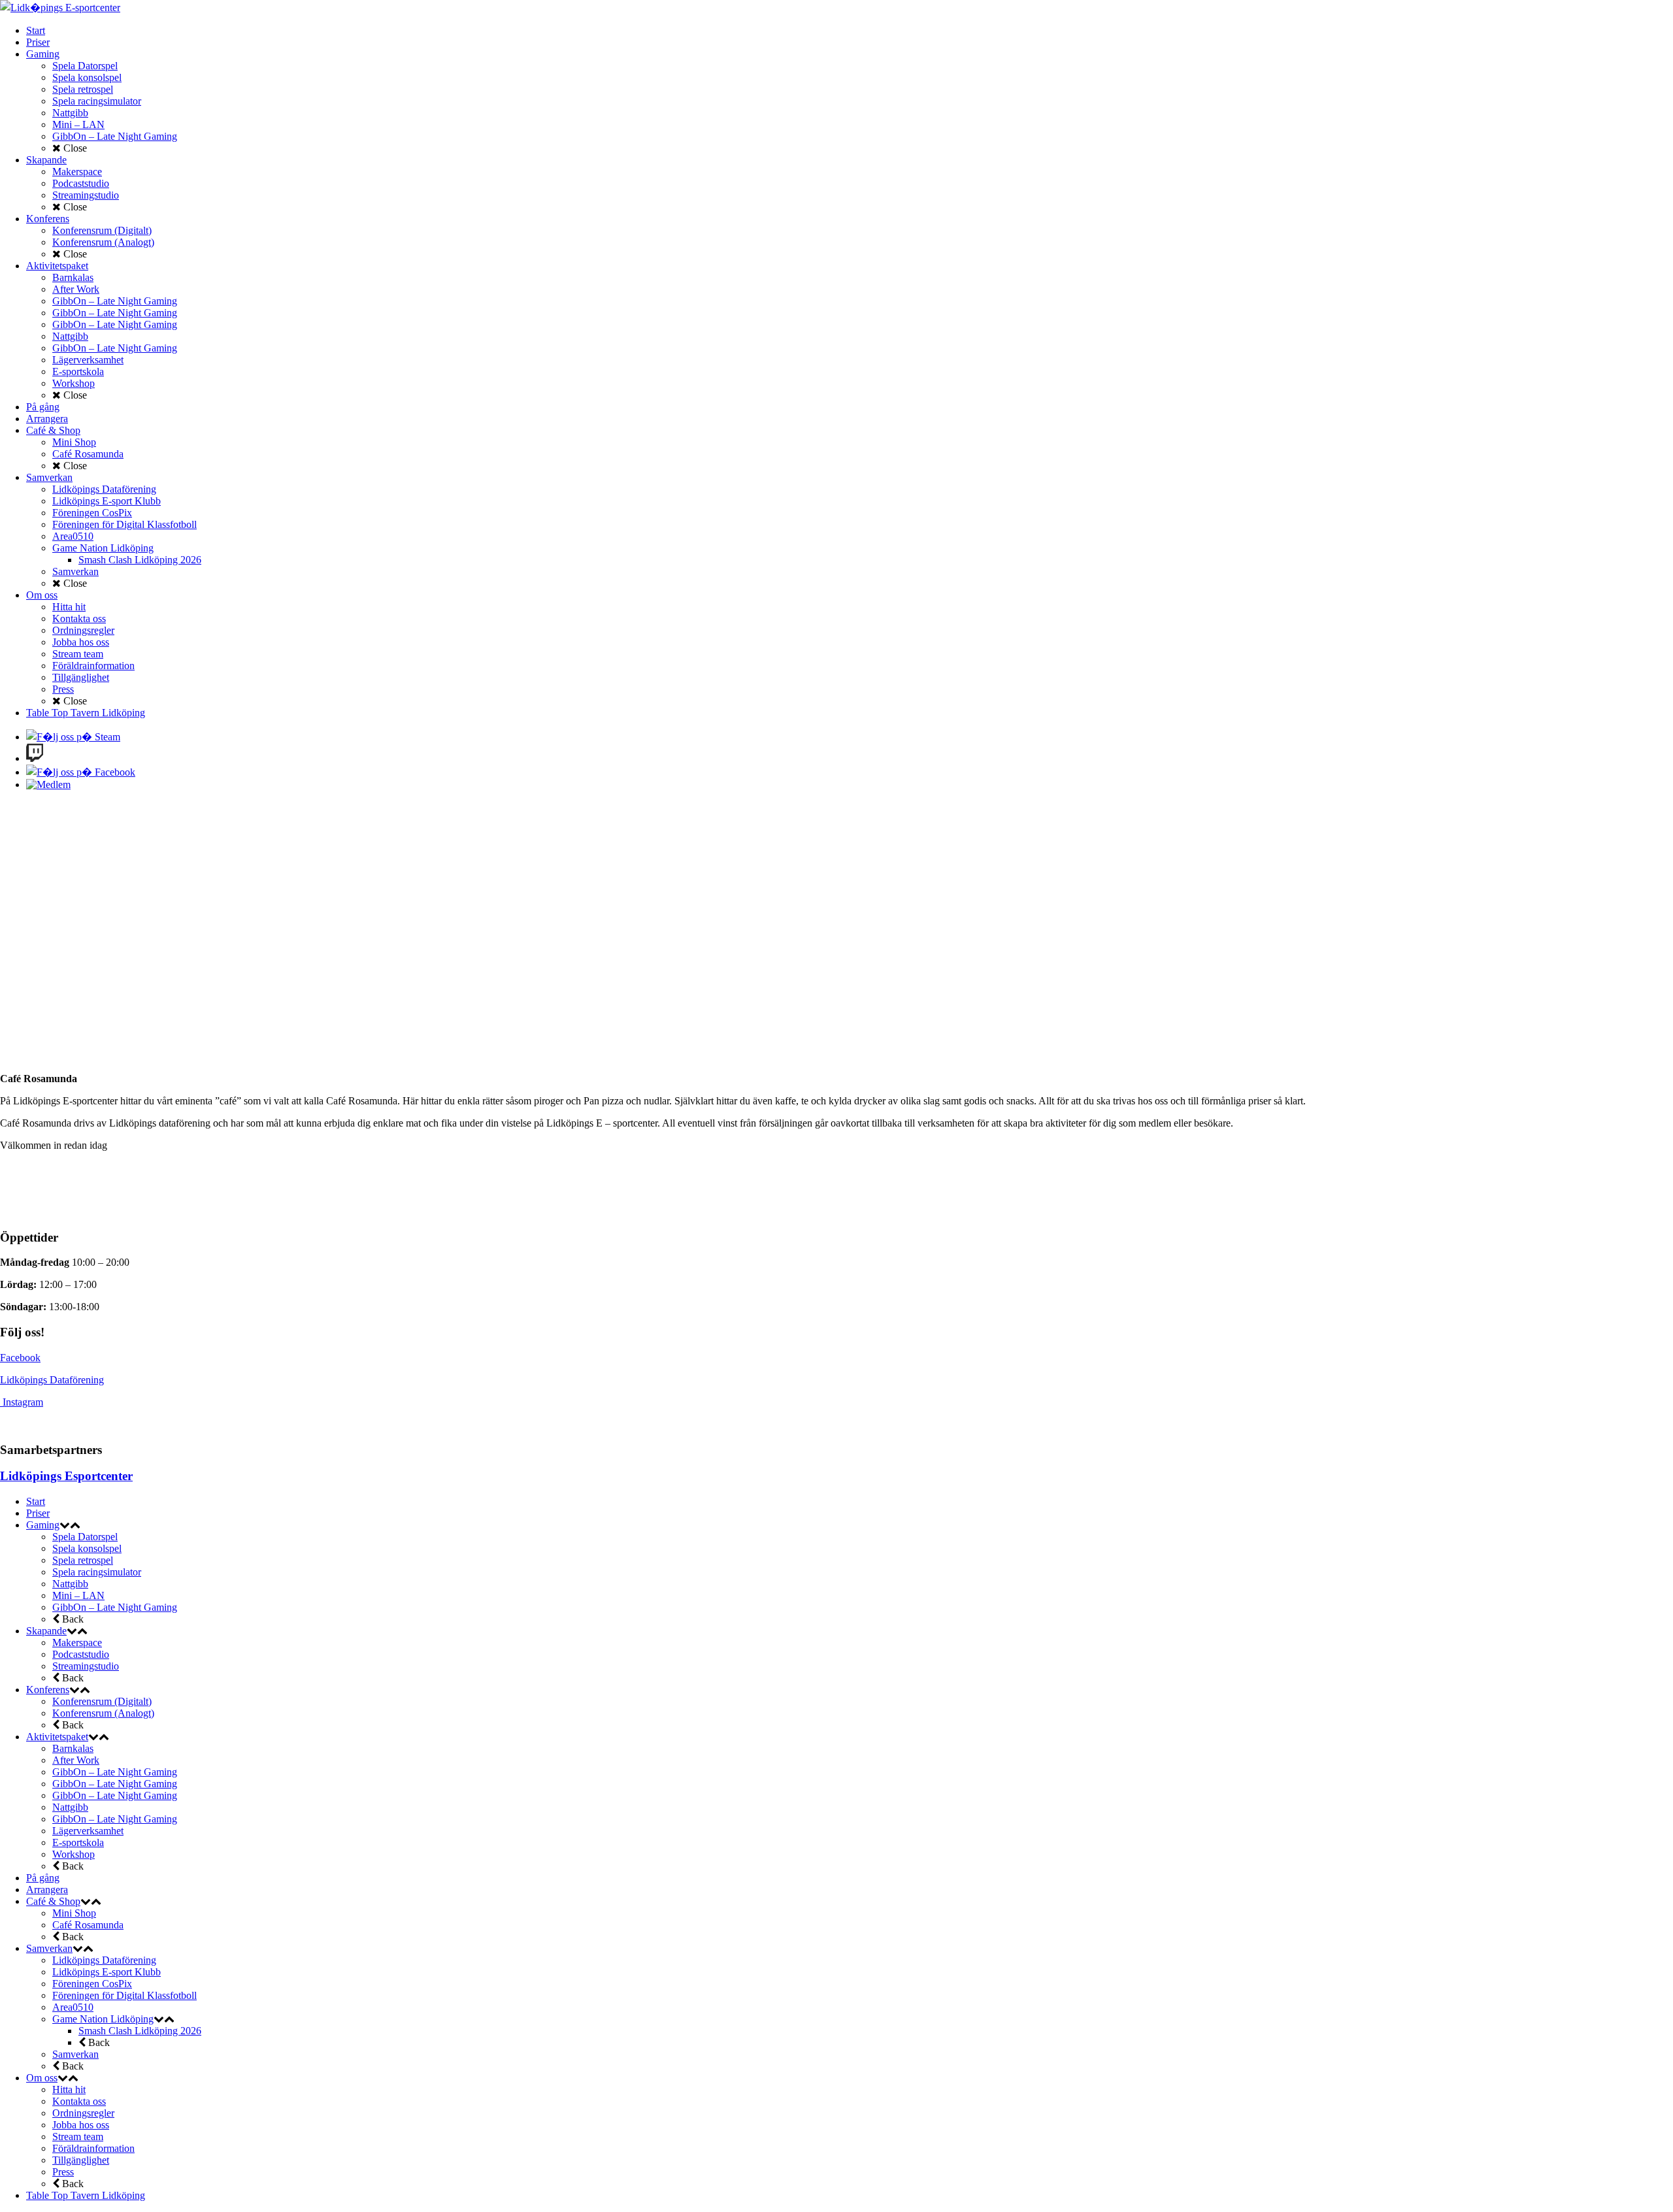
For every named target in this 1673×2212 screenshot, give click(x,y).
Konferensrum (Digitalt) (102, 1701)
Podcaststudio (81, 1654)
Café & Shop (53, 1901)
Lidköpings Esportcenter (66, 1476)
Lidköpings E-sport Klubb (107, 1972)
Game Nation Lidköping (103, 2019)
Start (36, 1501)
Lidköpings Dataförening (52, 1380)
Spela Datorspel (85, 1537)
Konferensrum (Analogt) (103, 1713)
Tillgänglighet (81, 2160)
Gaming (43, 1525)
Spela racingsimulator (97, 1572)
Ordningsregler (83, 2113)
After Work (76, 1760)
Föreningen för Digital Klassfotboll (124, 1995)
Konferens (48, 1690)
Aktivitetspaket (57, 1737)
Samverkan (49, 1948)
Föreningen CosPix (92, 1984)
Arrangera (47, 1890)
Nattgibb (70, 1584)
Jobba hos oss (81, 2125)
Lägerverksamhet (88, 1831)
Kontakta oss (79, 2101)
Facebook (20, 1358)
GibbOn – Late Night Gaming (115, 1607)
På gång (43, 1878)
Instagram (23, 1402)
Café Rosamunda (88, 1925)
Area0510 (73, 2007)
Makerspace (77, 1642)
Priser (38, 1513)
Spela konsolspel (87, 1548)
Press (63, 2172)
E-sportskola (78, 1842)
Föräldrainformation (93, 2148)
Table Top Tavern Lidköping (86, 2195)
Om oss (42, 2078)
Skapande (46, 1631)
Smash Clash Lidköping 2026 (140, 2031)
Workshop (74, 1854)
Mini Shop (74, 1913)
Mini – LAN (78, 1595)
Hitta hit (69, 2089)
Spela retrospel (83, 1560)
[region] (836, 932)
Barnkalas (73, 1748)
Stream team (78, 2137)
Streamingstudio (86, 1666)
